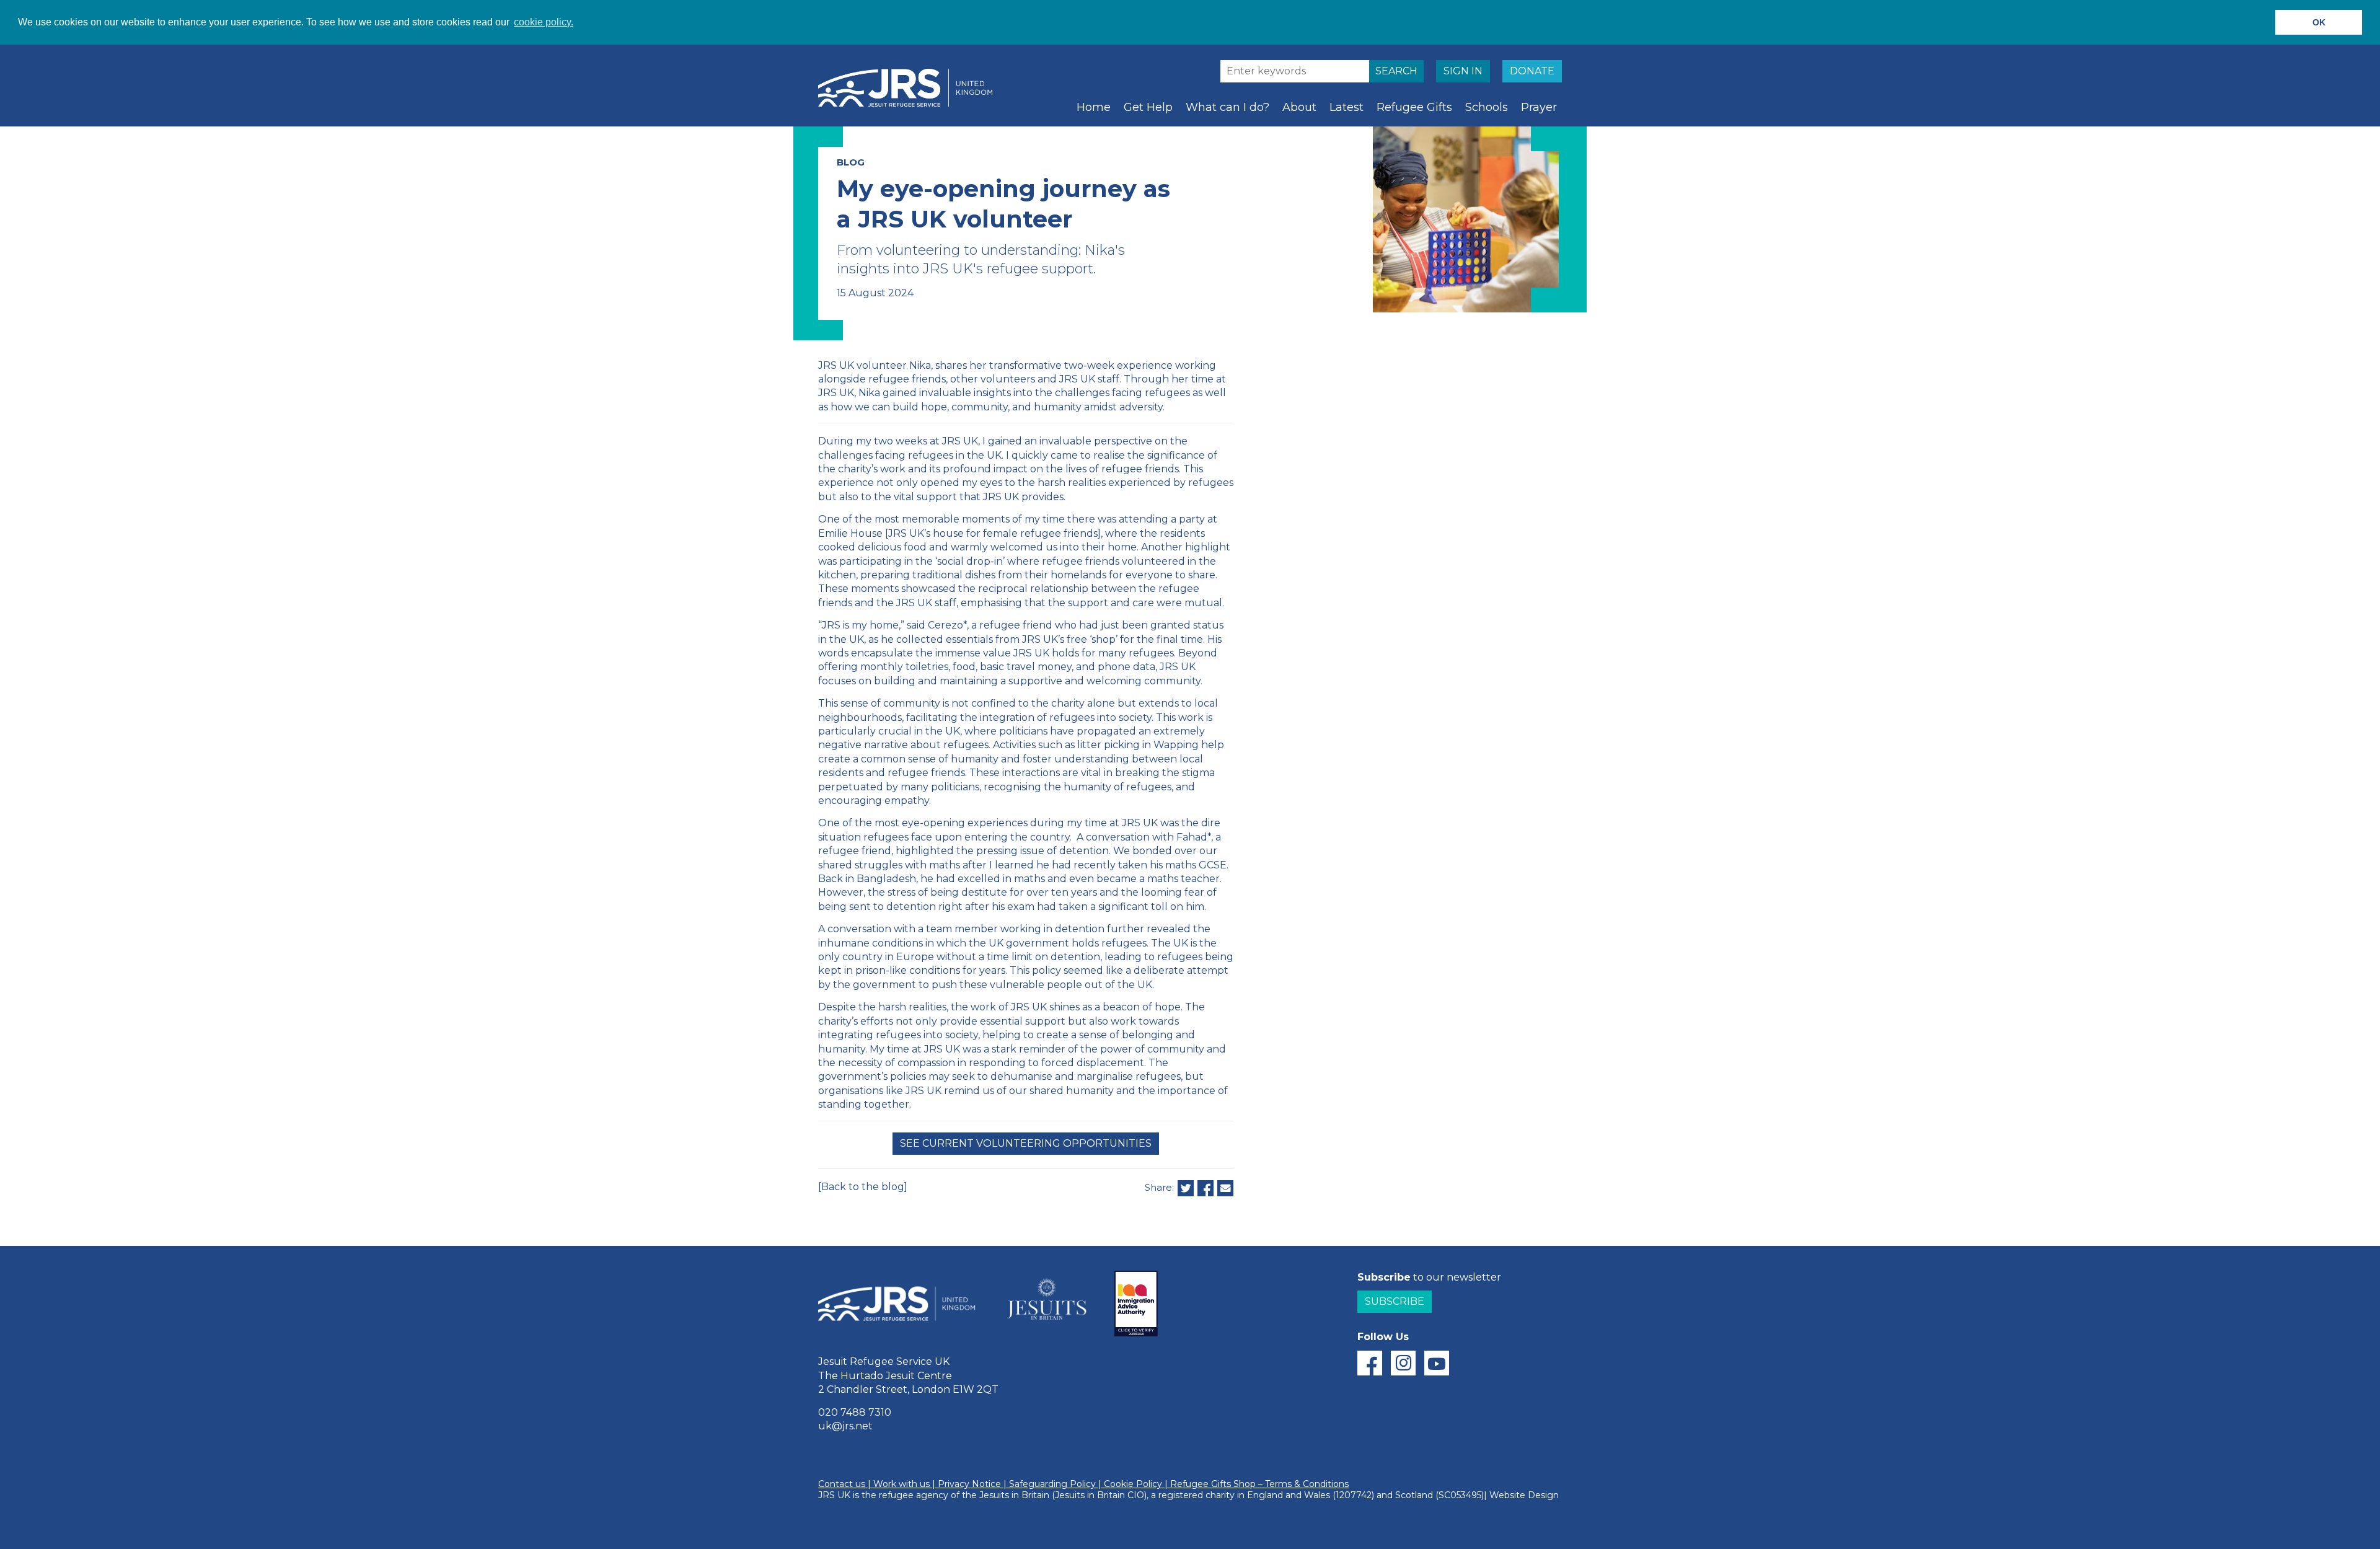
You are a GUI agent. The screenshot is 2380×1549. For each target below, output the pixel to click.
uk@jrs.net (845, 1426)
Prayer (1539, 107)
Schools (1487, 107)
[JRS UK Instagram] (1403, 1363)
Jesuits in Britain (1014, 1495)
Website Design (1524, 1495)
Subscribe (1395, 1301)
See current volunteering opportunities (1026, 1143)
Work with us (901, 1484)
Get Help (1148, 107)
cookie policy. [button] (544, 22)
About (1299, 107)
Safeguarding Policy (1052, 1484)
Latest (1346, 107)
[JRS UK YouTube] (1437, 1363)
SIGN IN (1463, 71)
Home (1094, 107)
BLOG (851, 162)
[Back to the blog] (863, 1187)
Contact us (842, 1484)
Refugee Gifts (1414, 107)
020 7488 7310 (855, 1412)
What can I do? (1227, 107)
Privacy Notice (969, 1484)
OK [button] (2319, 22)
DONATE (1532, 71)
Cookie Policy (1133, 1484)
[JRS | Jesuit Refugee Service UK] (911, 88)
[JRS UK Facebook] (1370, 1363)
